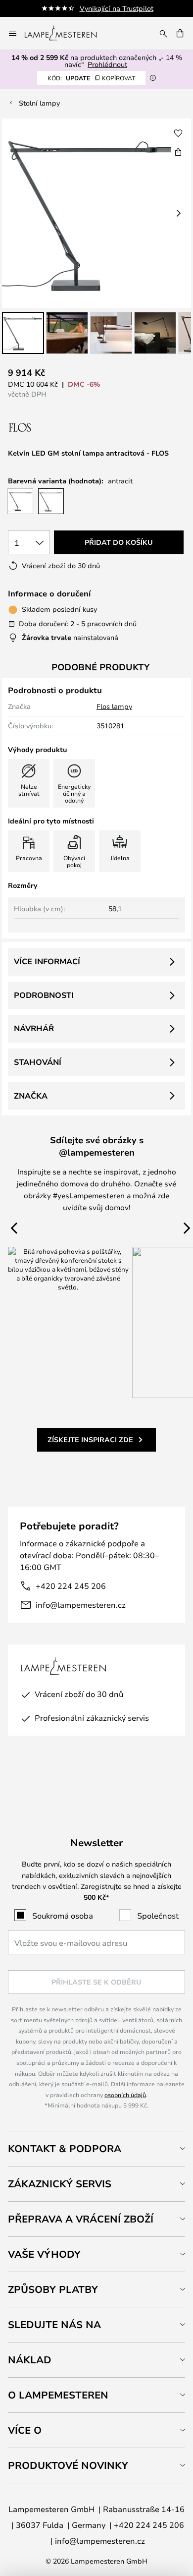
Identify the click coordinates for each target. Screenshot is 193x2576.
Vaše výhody (44, 2254)
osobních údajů (125, 2095)
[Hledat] (163, 33)
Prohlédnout (107, 64)
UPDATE (91, 78)
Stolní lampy (39, 103)
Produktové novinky (68, 2465)
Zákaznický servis (60, 2184)
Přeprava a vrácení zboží (81, 2219)
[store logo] (67, 33)
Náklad (30, 2360)
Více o (25, 2430)
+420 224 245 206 (71, 1586)
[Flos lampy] (61, 428)
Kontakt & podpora (65, 2148)
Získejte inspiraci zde (90, 1439)
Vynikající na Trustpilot (117, 8)
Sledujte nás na (54, 2324)
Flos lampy (114, 706)
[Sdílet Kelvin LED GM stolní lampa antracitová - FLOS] (178, 152)
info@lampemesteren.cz (81, 1605)
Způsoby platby (53, 2289)
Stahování (38, 1062)
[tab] (96, 2148)
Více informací (47, 961)
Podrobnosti (44, 995)
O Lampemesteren (58, 2395)
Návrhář (34, 1028)
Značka (31, 1096)
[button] (23, 333)
